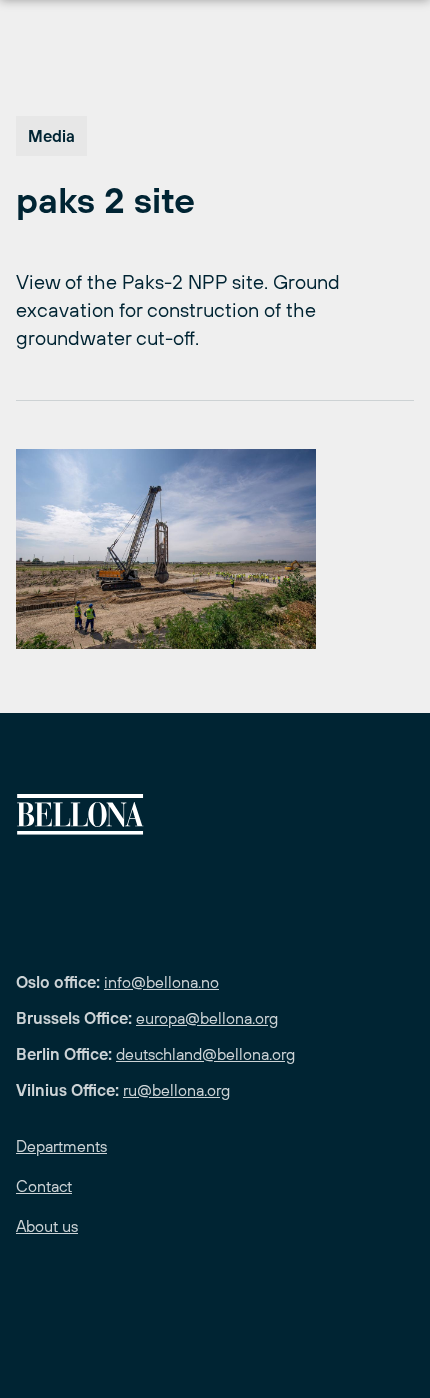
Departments (61, 1146)
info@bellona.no (161, 982)
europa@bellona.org (207, 1018)
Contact (44, 1186)
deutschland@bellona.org (205, 1054)
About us (47, 1226)
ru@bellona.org (176, 1090)
